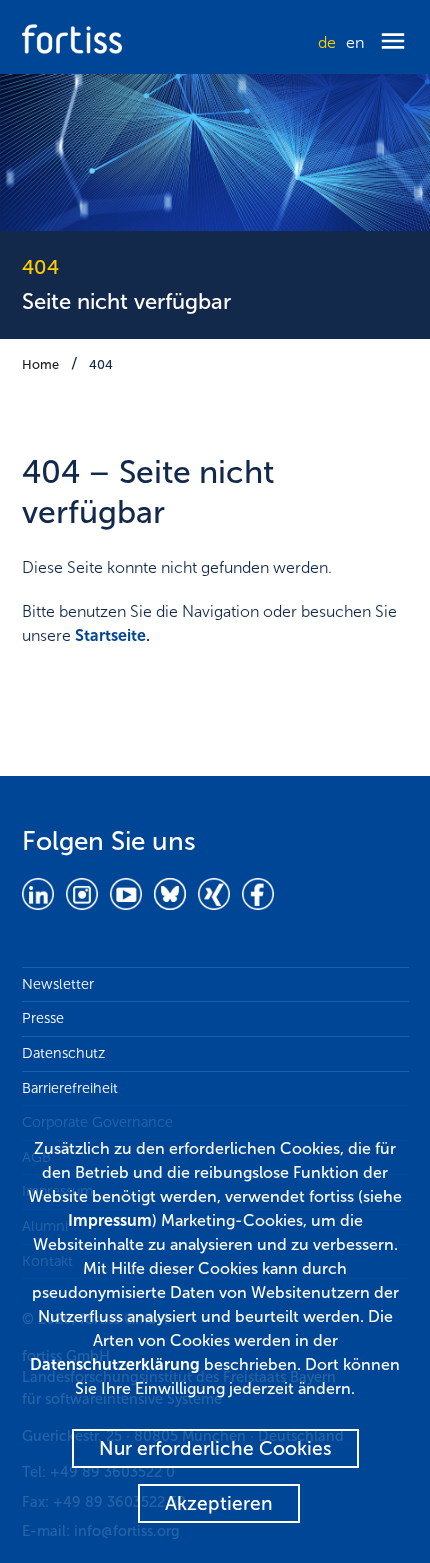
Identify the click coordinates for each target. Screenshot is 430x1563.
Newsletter (58, 984)
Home (40, 364)
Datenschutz (63, 1053)
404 (101, 364)
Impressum (110, 1220)
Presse (43, 1018)
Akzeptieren (219, 1503)
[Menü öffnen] (393, 42)
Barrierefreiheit (70, 1088)
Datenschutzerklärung (115, 1364)
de (327, 42)
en (355, 42)
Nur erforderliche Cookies (215, 1448)
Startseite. (112, 635)
